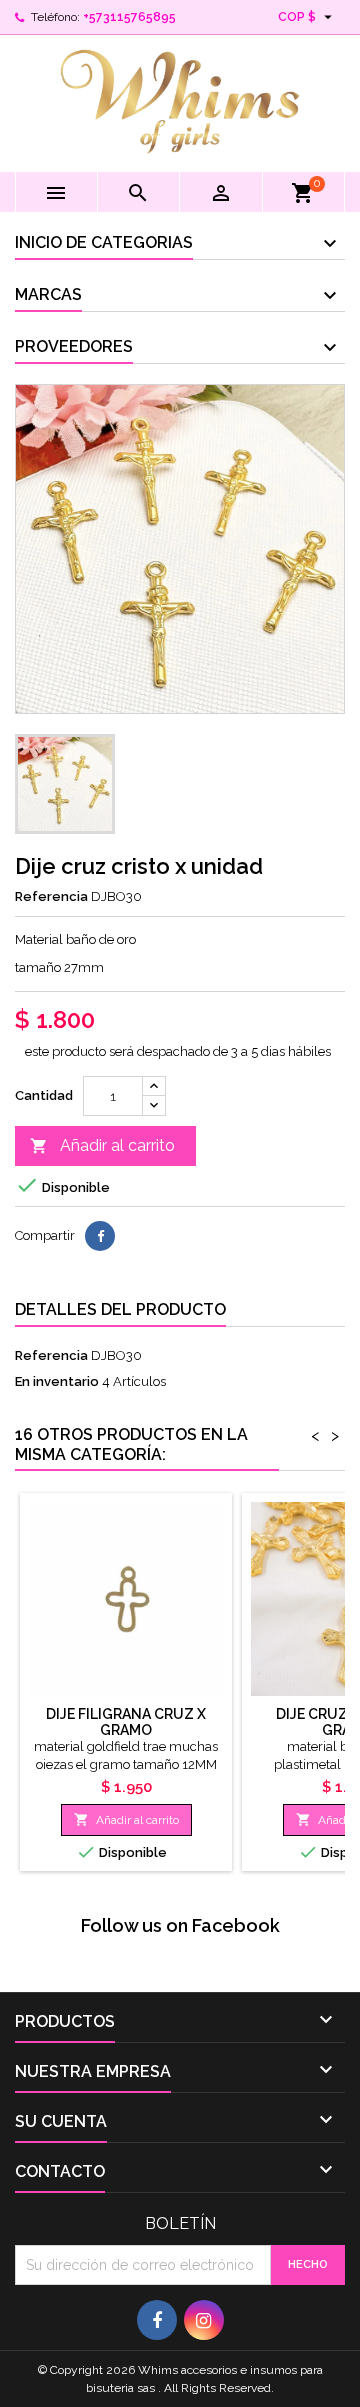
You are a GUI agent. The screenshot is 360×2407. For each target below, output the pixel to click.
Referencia (51, 896)
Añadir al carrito (102, 1145)
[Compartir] (100, 1236)
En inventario (57, 1381)
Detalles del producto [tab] (120, 1309)
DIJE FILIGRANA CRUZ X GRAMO (126, 1722)
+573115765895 (129, 17)
